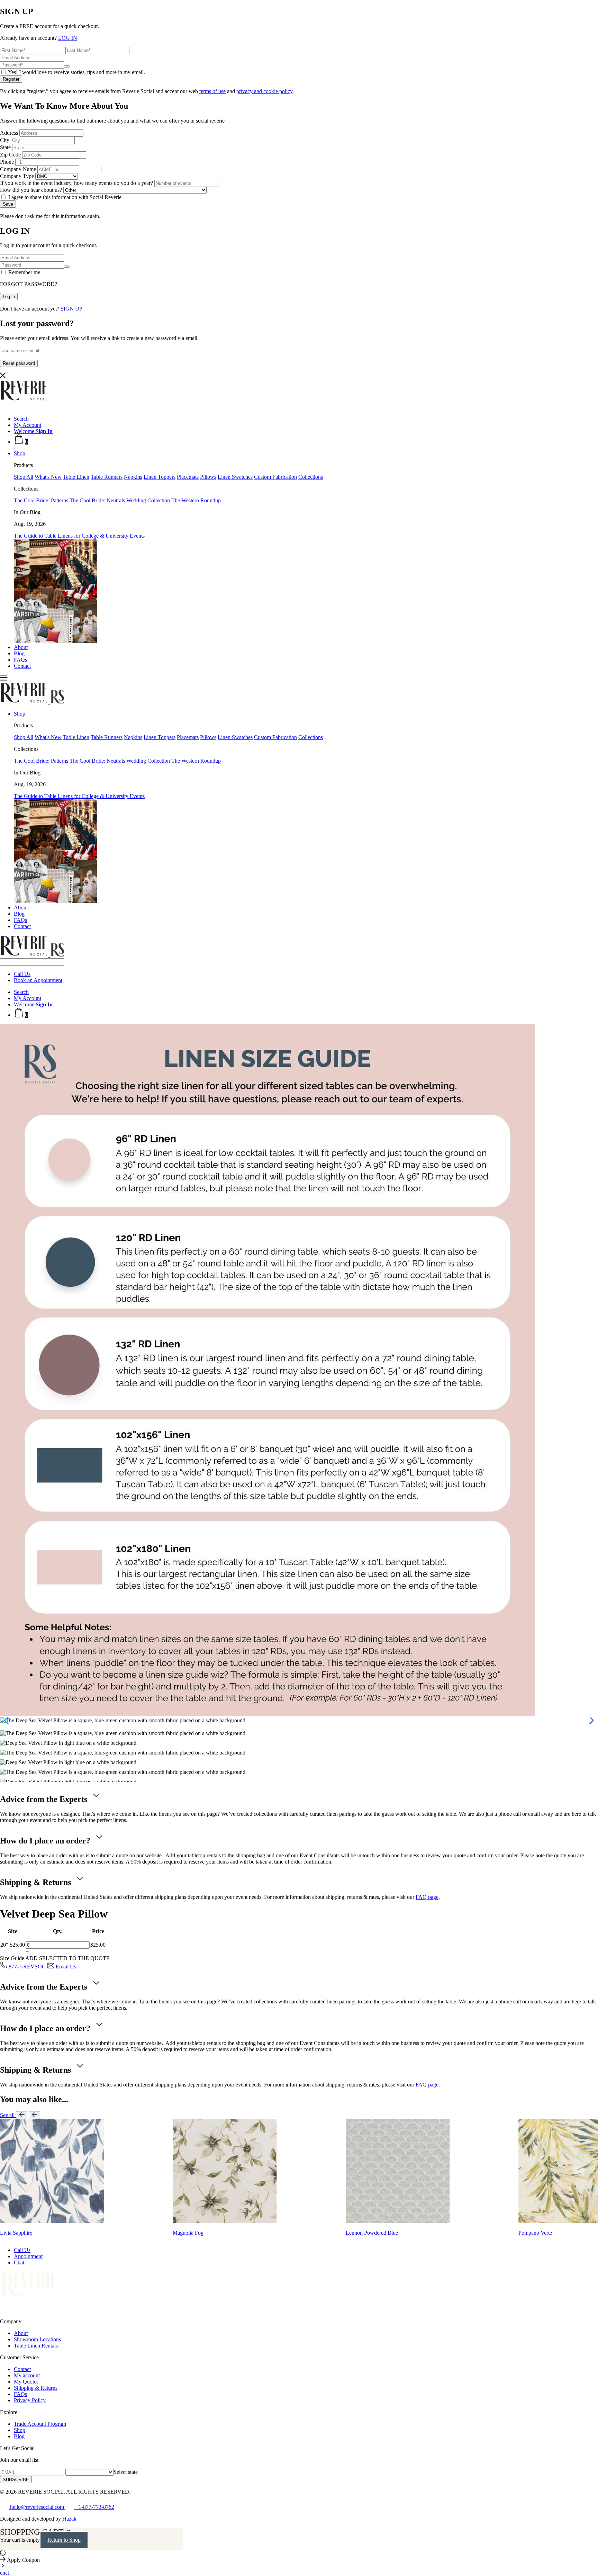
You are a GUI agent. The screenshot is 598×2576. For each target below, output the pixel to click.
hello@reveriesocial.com (37, 2507)
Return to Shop (64, 2540)
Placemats (188, 477)
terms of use (212, 91)
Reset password (19, 363)
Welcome (33, 431)
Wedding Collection (148, 500)
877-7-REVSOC (27, 1967)
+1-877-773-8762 (94, 2507)
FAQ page (427, 1897)
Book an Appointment (38, 980)
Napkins (133, 477)
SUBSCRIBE (16, 2480)
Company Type (17, 176)
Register (11, 79)
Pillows (208, 477)
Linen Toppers (160, 477)
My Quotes (26, 2382)
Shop (20, 453)
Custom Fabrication (275, 477)
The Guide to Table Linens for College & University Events (79, 536)
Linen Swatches (235, 477)
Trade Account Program (40, 2424)
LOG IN (68, 38)
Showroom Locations (37, 2339)
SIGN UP (71, 309)
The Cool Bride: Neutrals (97, 500)
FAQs (20, 660)
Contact (22, 666)
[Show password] (67, 66)
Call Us (22, 974)
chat (4, 2573)
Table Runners (107, 477)
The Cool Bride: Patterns (41, 500)
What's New (48, 477)
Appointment (28, 2256)
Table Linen (76, 477)
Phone (7, 162)
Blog (19, 653)
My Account (28, 425)
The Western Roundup (196, 500)
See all (8, 2115)
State (5, 147)
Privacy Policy (30, 2400)
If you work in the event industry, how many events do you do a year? (76, 183)
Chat (19, 2263)
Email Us (65, 1967)
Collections (311, 477)
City (5, 140)
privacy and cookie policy (264, 91)
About (21, 647)
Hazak (69, 2519)
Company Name (18, 169)
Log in (9, 297)
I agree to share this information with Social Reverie (64, 197)
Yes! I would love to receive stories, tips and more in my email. (76, 72)
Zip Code (10, 155)
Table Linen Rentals (36, 2346)
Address (9, 133)
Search (21, 419)
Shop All (24, 477)
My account (27, 2375)
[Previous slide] (22, 2115)
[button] (8, 1721)
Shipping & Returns (36, 2388)
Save (8, 204)
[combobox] (126, 2472)
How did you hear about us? (31, 190)
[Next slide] (34, 2115)
